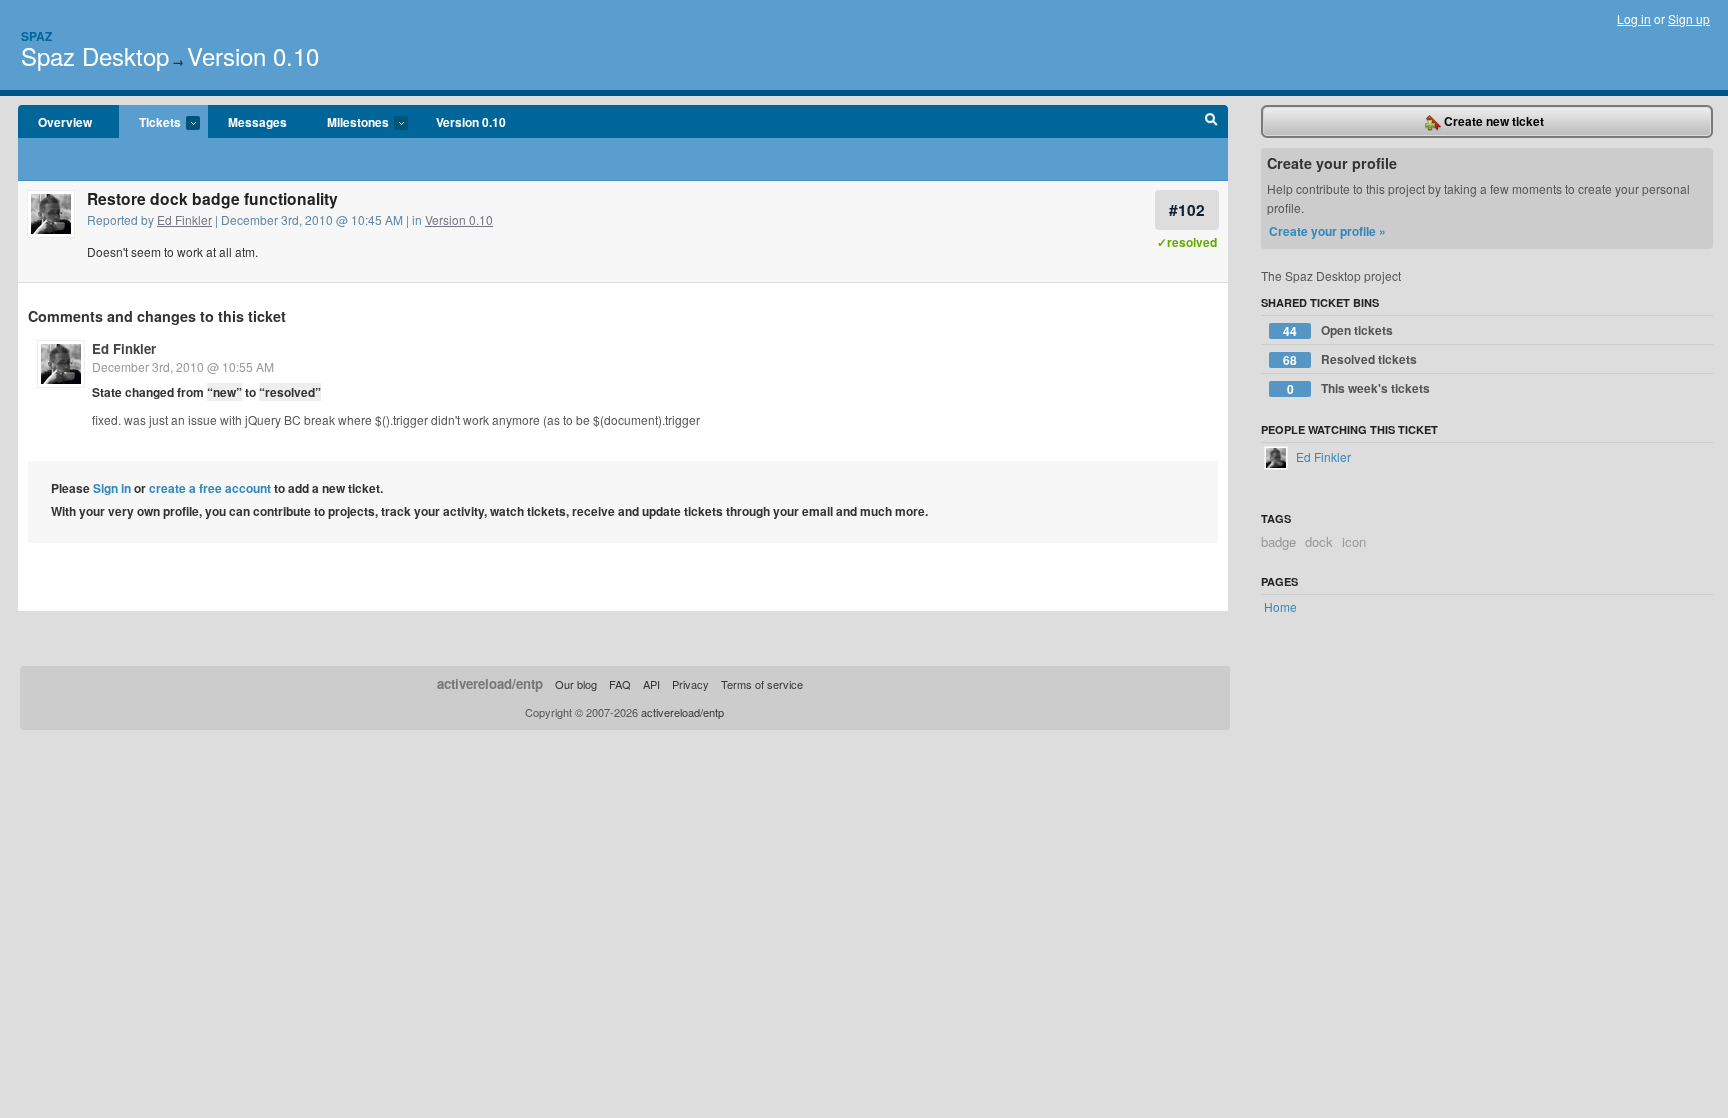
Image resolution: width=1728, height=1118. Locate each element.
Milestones (348, 123)
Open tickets (1338, 330)
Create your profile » (1327, 231)
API (651, 684)
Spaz (36, 36)
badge (1278, 541)
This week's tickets (1359, 388)
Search (1211, 122)
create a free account (210, 488)
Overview (65, 122)
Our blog (576, 684)
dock (1319, 541)
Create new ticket (1492, 121)
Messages (257, 122)
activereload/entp (490, 683)
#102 (1187, 209)
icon (1354, 541)
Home (1280, 606)
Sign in (112, 488)
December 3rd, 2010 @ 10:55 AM (183, 366)
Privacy (690, 684)
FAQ (620, 684)
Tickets (150, 123)
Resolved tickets (1350, 359)
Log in (1634, 18)
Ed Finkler (184, 219)
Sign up (1689, 18)
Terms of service (762, 684)
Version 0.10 (253, 55)
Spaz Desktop (95, 55)
